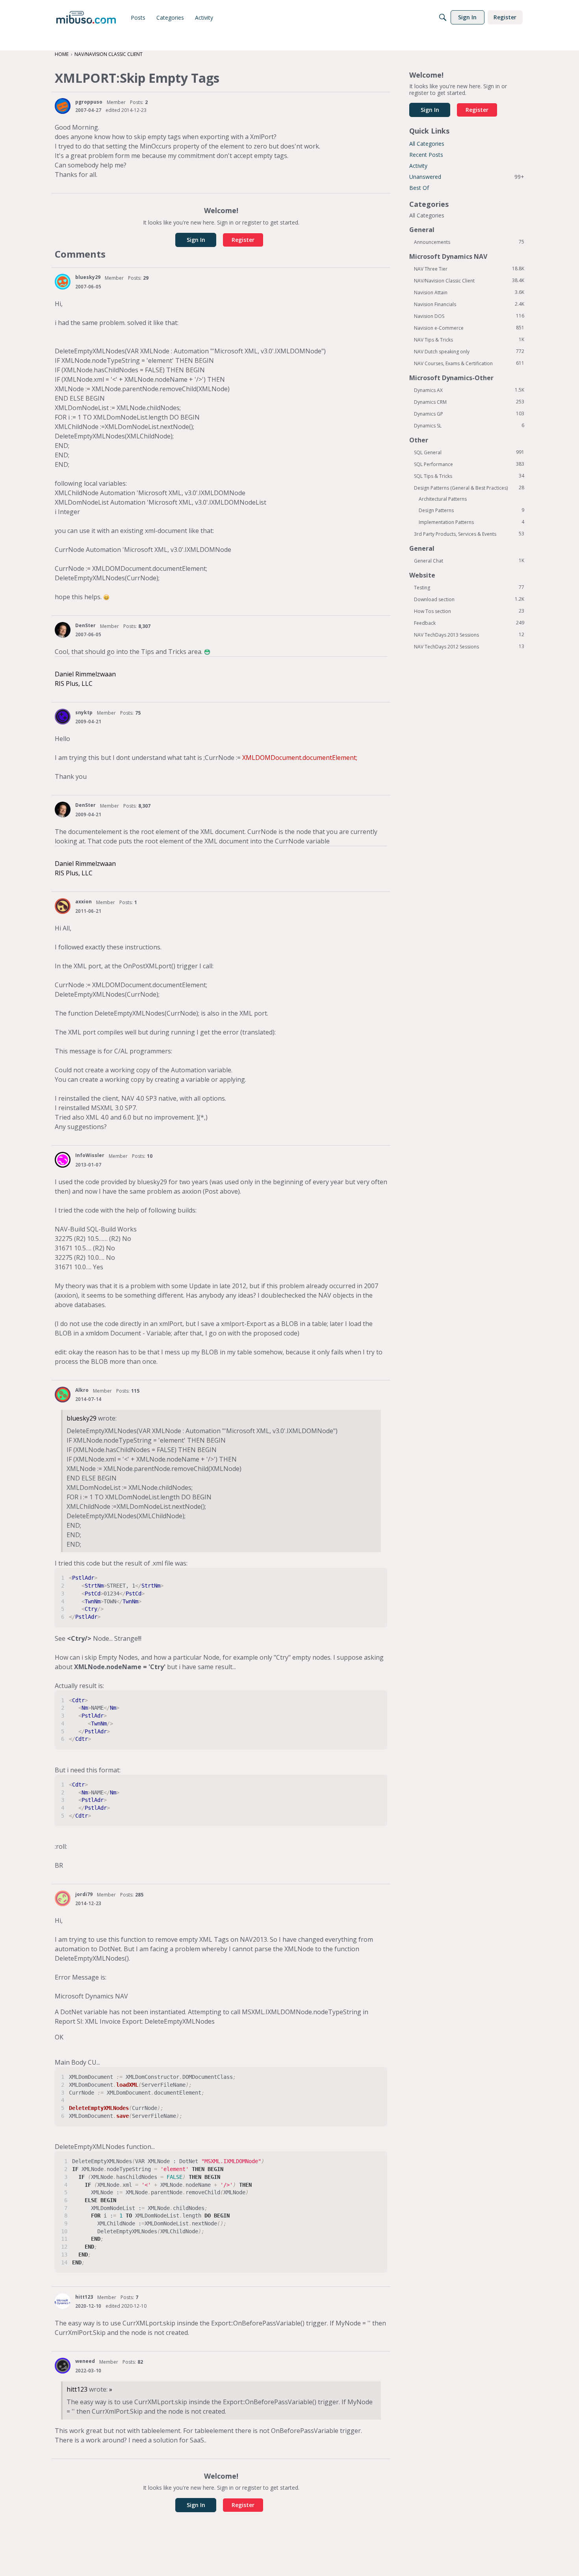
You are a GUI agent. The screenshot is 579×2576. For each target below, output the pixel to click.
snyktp (84, 712)
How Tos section (469, 611)
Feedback (469, 623)
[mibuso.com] (86, 17)
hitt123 (84, 2297)
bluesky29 (88, 277)
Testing (469, 587)
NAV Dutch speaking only (469, 351)
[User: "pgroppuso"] (63, 106)
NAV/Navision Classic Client (469, 280)
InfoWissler (90, 1155)
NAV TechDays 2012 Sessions (469, 646)
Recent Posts (426, 155)
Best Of (419, 188)
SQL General (469, 452)
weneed (85, 2361)
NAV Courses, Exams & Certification (469, 363)
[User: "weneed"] (63, 2366)
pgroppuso (89, 102)
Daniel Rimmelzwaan (85, 674)
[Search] (443, 17)
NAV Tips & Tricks (469, 340)
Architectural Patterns (443, 499)
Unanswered (467, 177)
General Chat (469, 561)
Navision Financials (469, 304)
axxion (84, 902)
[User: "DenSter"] (63, 630)
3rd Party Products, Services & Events (469, 534)
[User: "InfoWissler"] (63, 1160)
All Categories (427, 144)
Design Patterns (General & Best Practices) (469, 488)
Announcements (469, 242)
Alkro (82, 1390)
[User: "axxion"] (63, 906)
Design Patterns (471, 510)
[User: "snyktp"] (63, 717)
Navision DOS (469, 316)
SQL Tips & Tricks (469, 476)
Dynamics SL (469, 425)
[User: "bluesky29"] (63, 282)
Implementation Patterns (471, 522)
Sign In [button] (196, 240)
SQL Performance (469, 464)
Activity (418, 166)
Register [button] (243, 240)
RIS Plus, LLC (74, 683)
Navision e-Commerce (469, 328)
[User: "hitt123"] (63, 2301)
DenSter (85, 625)
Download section (469, 599)
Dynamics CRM (469, 402)
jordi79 (84, 1894)
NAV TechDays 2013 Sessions (469, 635)
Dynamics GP (469, 414)
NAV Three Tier (469, 269)
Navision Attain (469, 292)
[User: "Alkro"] (63, 1395)
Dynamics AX (469, 390)
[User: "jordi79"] (63, 1898)
